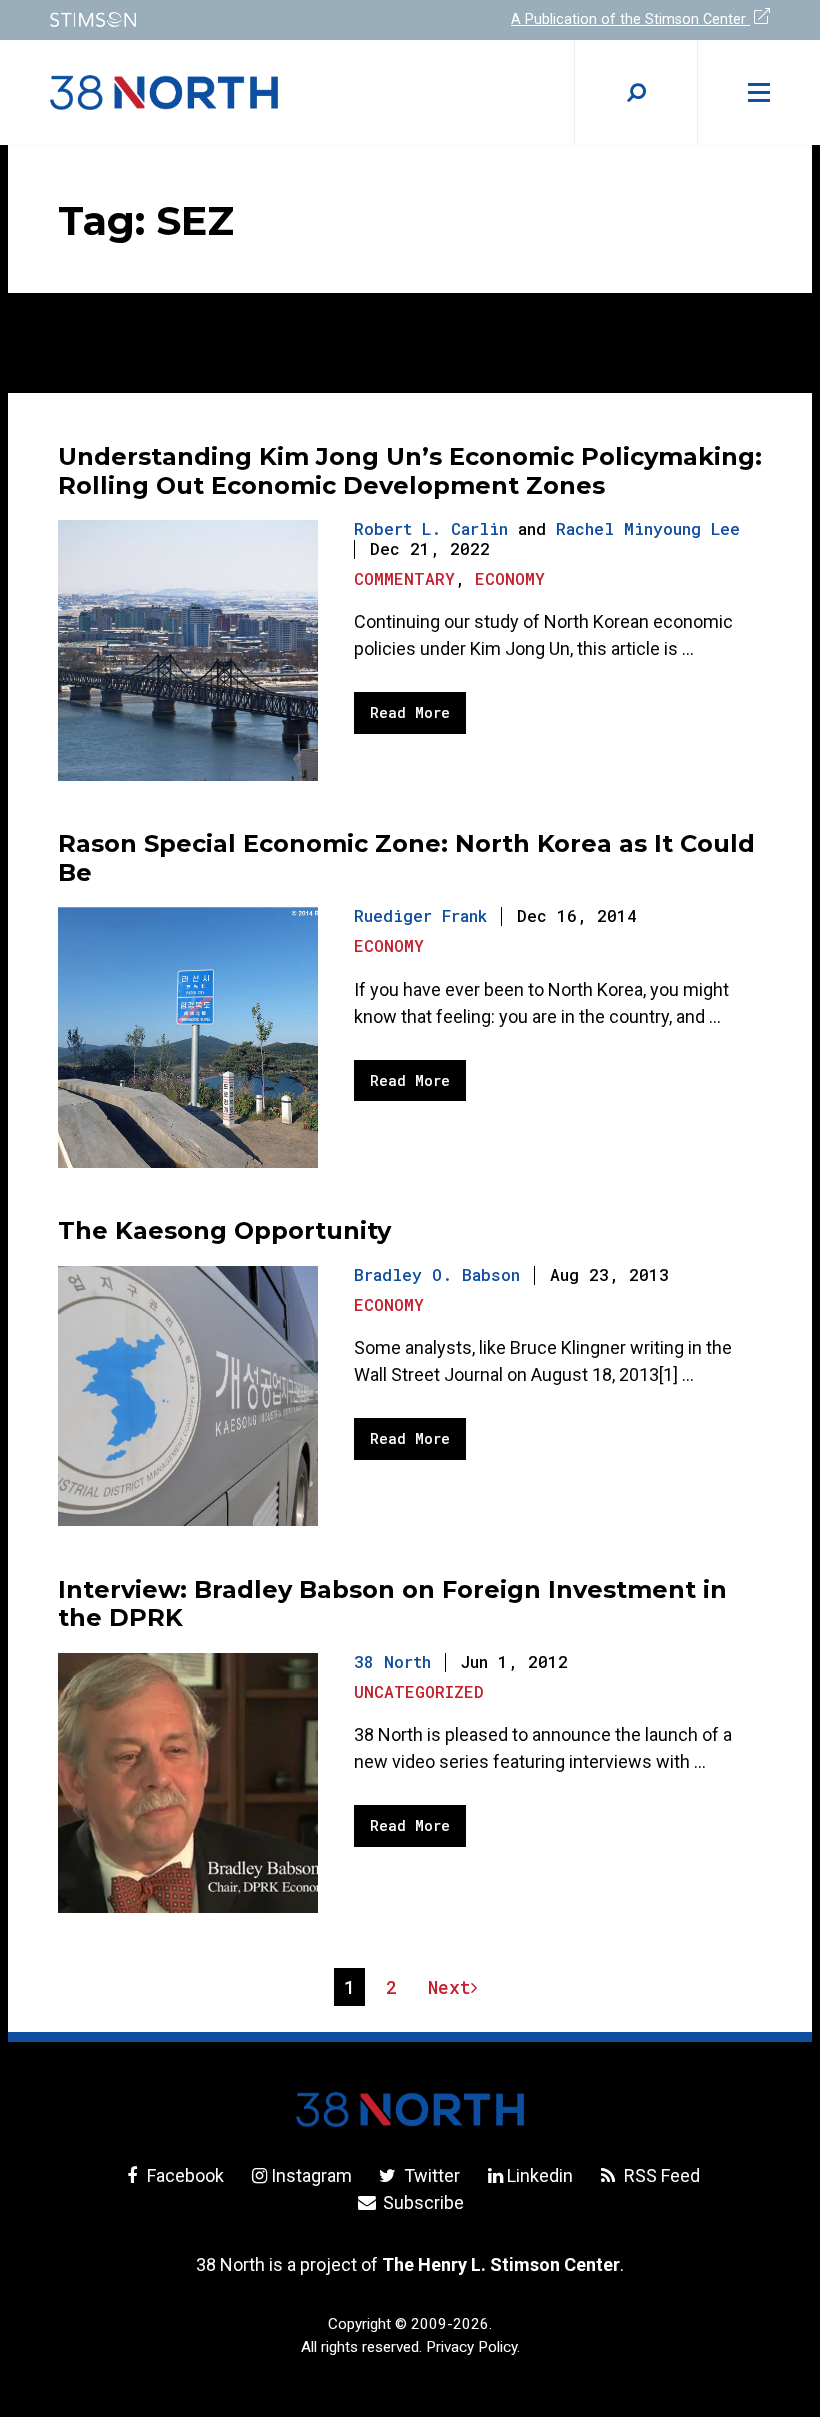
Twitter (429, 2175)
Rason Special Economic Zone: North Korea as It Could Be (406, 858)
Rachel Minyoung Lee (648, 528)
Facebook (183, 2175)
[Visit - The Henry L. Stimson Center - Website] (217, 19)
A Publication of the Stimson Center (630, 19)
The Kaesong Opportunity (224, 1230)
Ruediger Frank (420, 915)
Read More (410, 712)
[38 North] (410, 2109)
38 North (392, 1661)
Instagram (311, 2175)
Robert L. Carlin (431, 528)
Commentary (404, 578)
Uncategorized (419, 1691)
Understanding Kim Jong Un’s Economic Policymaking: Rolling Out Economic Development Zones (410, 471)
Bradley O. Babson (437, 1274)
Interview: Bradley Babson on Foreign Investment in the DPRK (392, 1604)
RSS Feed (660, 2175)
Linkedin (540, 2175)
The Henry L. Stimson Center (501, 2264)
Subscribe (421, 2202)
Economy (510, 578)
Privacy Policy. (473, 2347)
